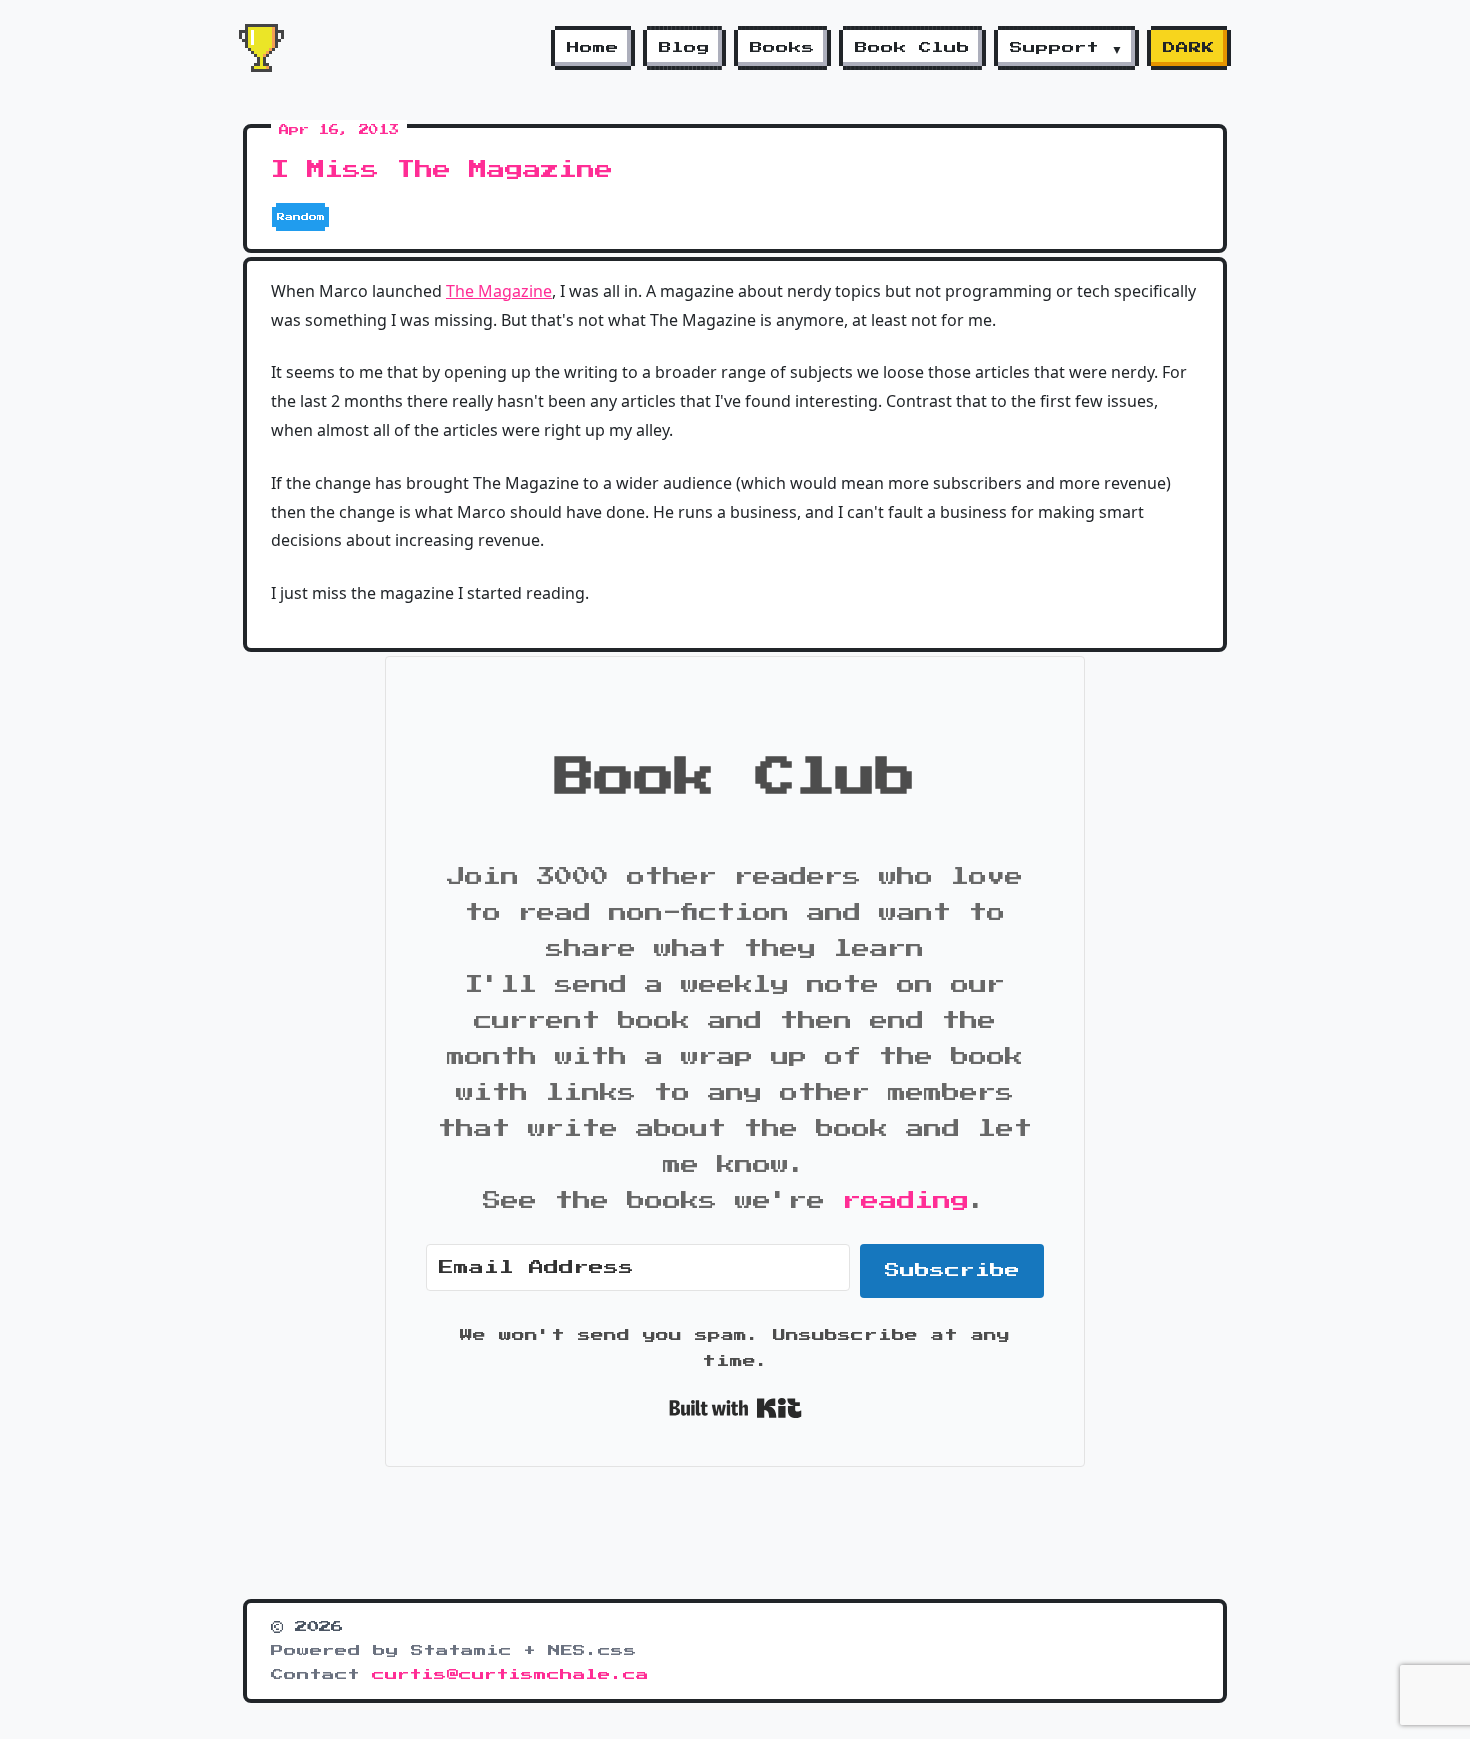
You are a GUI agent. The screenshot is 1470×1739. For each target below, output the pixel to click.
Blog (684, 48)
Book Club (912, 48)
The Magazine (499, 291)
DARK (1189, 48)
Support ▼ (1066, 48)
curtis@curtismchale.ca (510, 1675)
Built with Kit (735, 1408)
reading (906, 1201)
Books (782, 48)
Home (593, 48)
